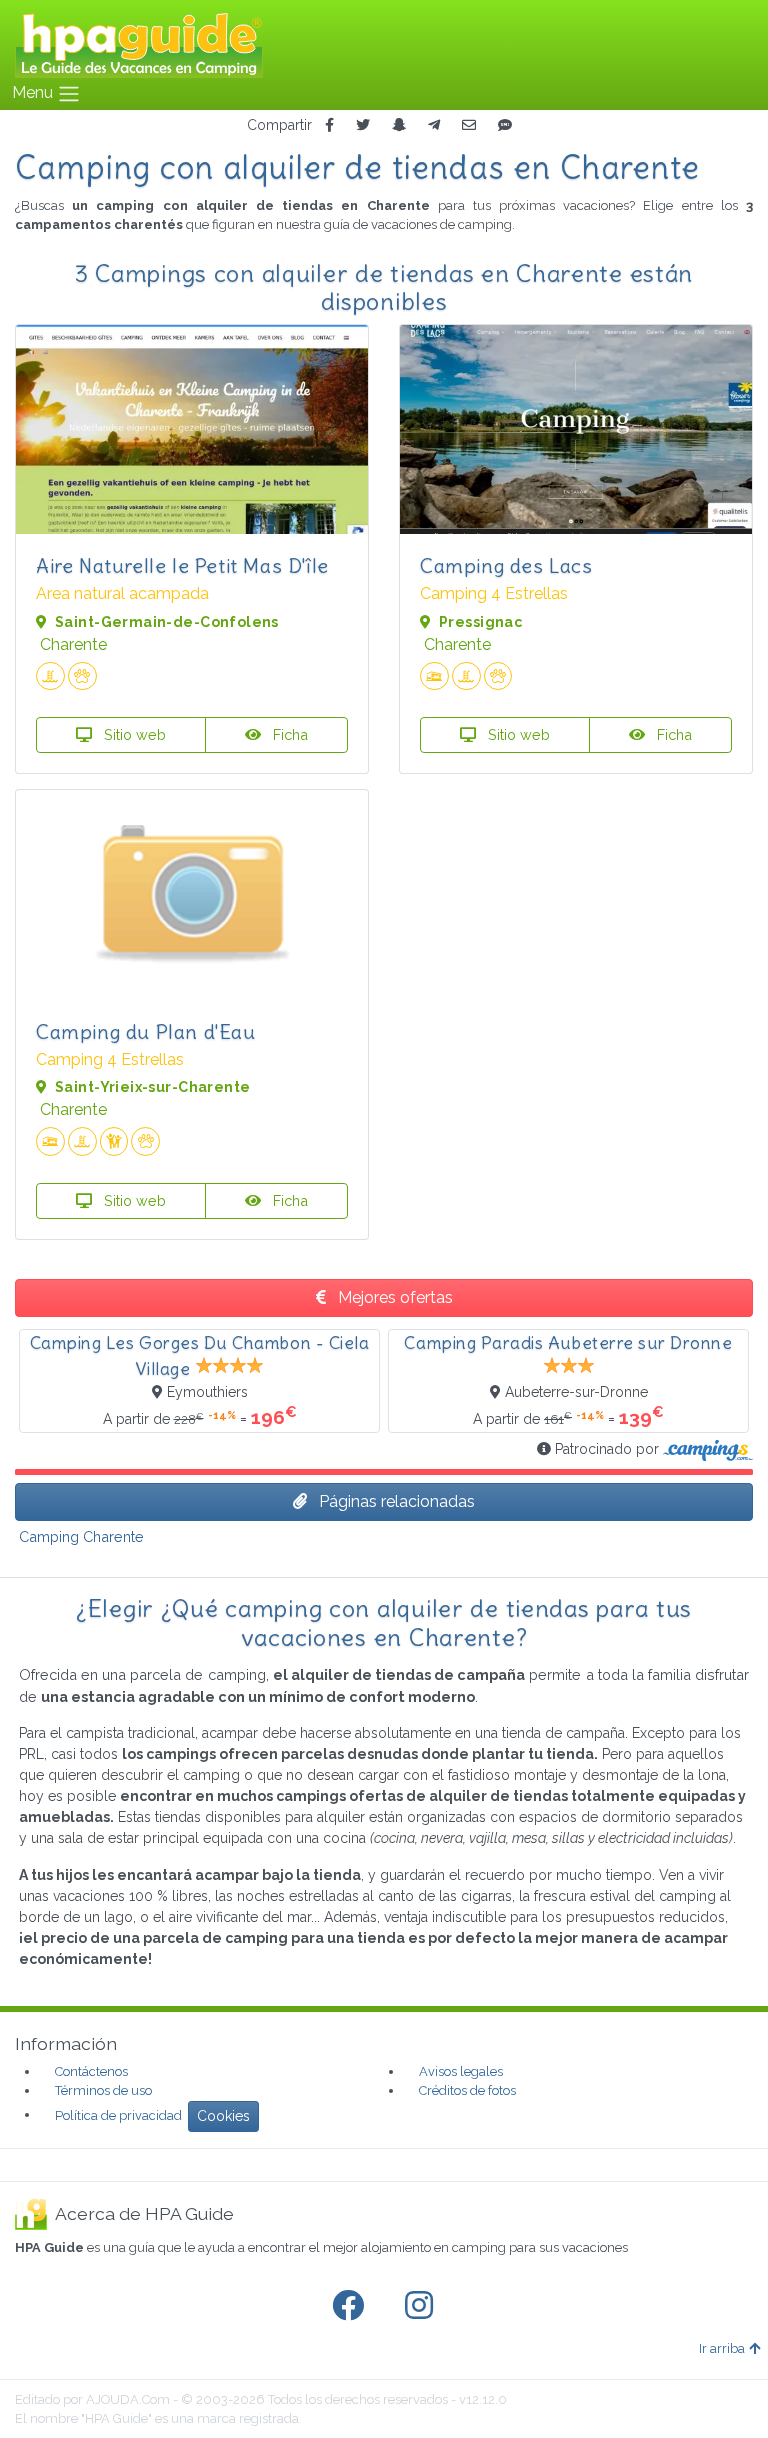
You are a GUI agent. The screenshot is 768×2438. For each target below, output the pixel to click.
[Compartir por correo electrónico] (469, 125)
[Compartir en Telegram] (434, 125)
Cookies (223, 2116)
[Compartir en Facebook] (329, 125)
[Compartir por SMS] (505, 125)
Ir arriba (722, 2348)
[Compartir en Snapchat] (399, 125)
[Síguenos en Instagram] (423, 2306)
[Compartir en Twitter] (363, 125)
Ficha (288, 734)
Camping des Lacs (506, 565)
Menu (34, 92)
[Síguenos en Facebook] (352, 2306)
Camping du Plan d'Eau (146, 1031)
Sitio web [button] (133, 734)
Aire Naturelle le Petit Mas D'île (182, 565)
